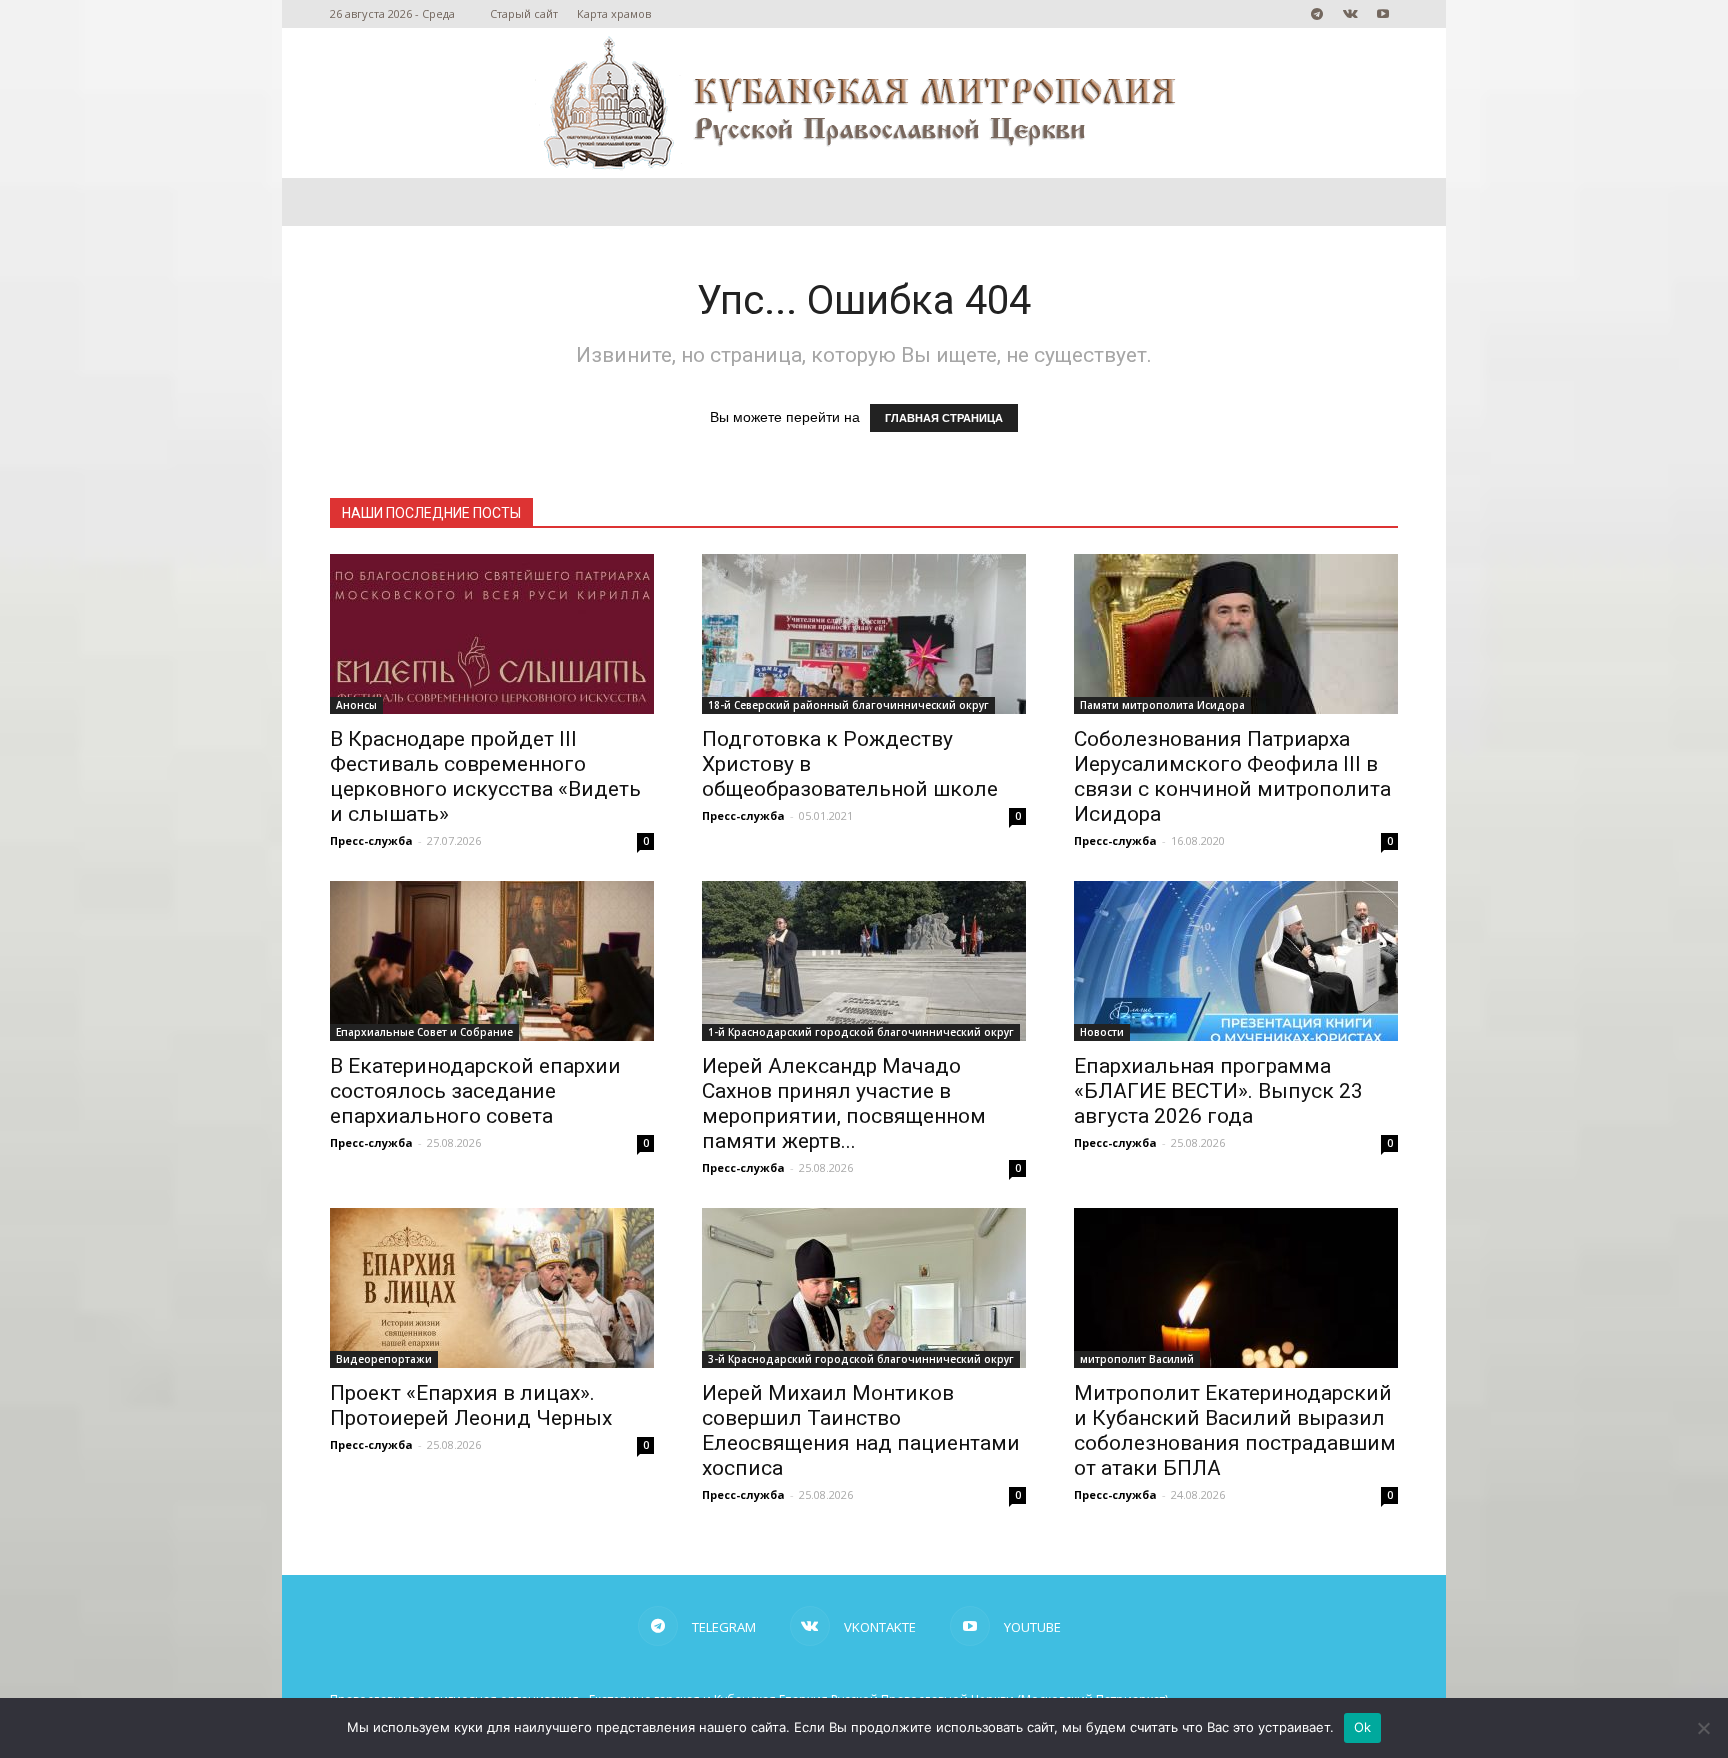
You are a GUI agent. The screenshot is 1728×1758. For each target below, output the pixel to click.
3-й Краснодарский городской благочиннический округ (861, 1359)
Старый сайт (524, 13)
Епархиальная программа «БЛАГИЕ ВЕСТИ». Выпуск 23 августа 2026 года (1218, 1091)
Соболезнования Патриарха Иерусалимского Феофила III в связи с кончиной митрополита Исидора (1232, 776)
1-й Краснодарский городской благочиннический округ (861, 1032)
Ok (1363, 1727)
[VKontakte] (1350, 14)
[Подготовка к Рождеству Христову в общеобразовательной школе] (864, 634)
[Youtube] (1383, 14)
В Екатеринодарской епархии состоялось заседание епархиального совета (475, 1091)
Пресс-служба (371, 840)
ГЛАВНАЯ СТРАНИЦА (944, 418)
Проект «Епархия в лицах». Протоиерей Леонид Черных (471, 1405)
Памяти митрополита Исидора (1162, 705)
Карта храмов (614, 13)
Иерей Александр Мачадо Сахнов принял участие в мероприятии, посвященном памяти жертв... (844, 1103)
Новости (1102, 1032)
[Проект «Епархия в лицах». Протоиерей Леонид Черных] (492, 1288)
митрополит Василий (1137, 1359)
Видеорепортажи (384, 1359)
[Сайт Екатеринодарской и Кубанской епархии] (864, 103)
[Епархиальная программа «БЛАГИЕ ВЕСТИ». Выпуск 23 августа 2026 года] (1236, 961)
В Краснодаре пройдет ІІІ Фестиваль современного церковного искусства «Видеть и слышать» (485, 776)
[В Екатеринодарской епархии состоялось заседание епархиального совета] (492, 961)
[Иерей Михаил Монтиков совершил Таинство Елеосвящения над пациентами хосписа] (864, 1288)
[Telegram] (1317, 14)
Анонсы (356, 705)
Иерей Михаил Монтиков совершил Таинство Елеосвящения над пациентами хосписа (861, 1430)
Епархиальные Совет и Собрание (424, 1032)
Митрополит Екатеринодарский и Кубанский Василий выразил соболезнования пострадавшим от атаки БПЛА (1235, 1430)
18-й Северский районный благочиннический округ (848, 705)
